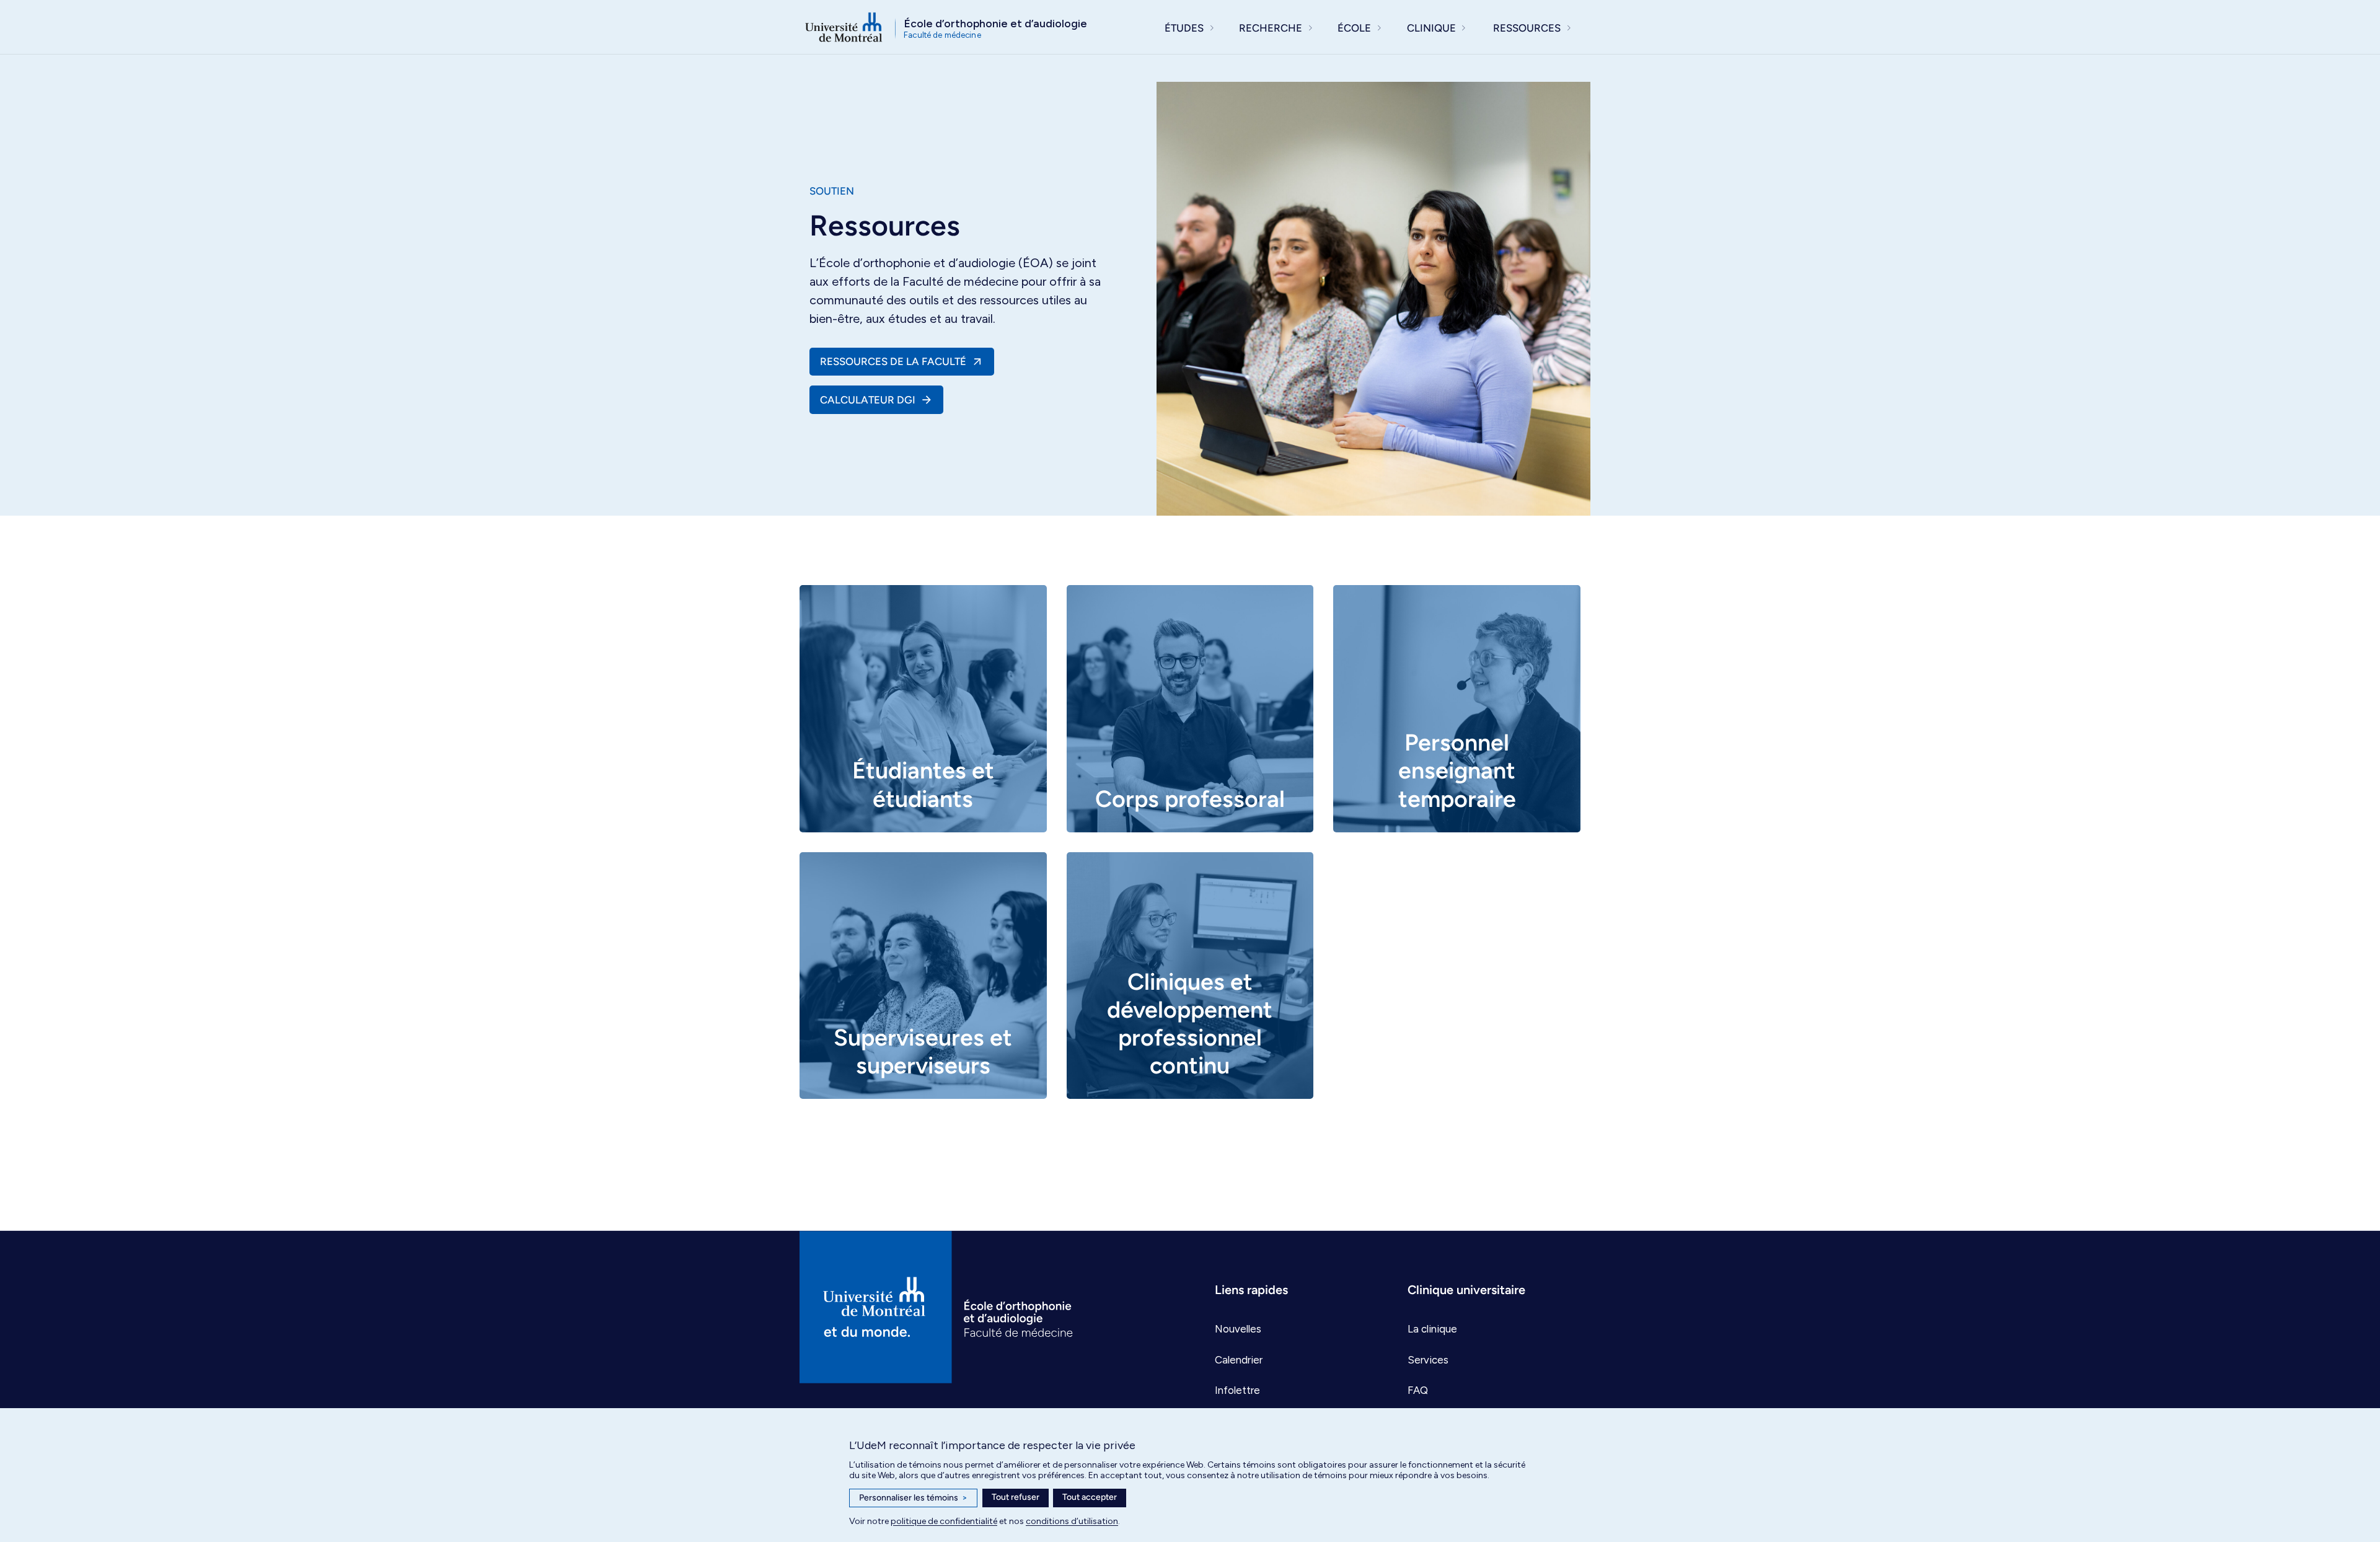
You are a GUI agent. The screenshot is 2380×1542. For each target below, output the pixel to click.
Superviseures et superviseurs (923, 1051)
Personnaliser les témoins (913, 1498)
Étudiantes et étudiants (923, 784)
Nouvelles (1238, 1329)
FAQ (1418, 1390)
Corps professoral (1190, 799)
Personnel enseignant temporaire (1457, 770)
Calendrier (1239, 1360)
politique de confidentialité (944, 1521)
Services (1428, 1360)
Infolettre (1237, 1390)
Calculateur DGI (868, 400)
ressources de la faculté (893, 361)
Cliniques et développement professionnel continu (1190, 1023)
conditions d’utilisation (1072, 1521)
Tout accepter (1090, 1497)
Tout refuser (1016, 1497)
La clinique (1432, 1329)
